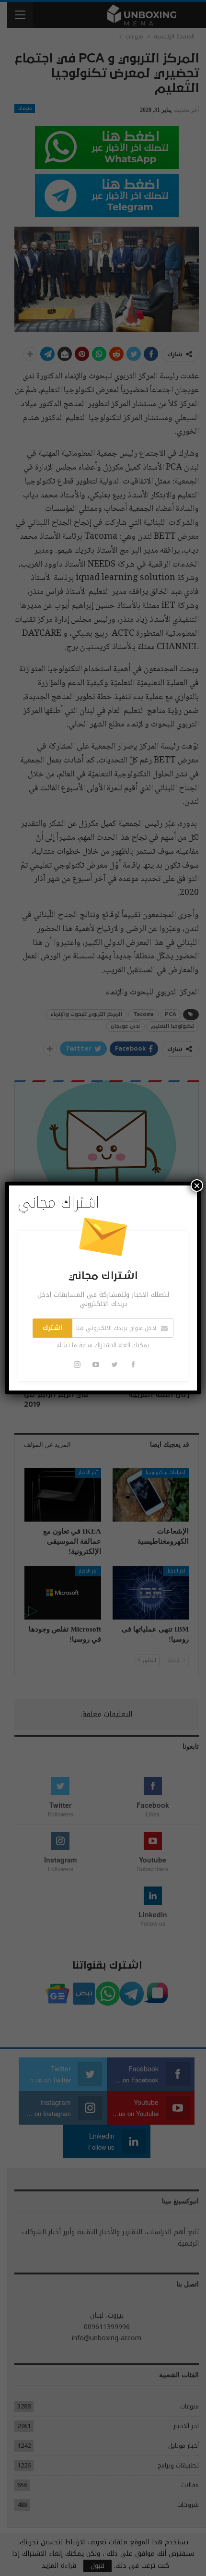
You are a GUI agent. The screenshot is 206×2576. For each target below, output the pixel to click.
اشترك (52, 1328)
